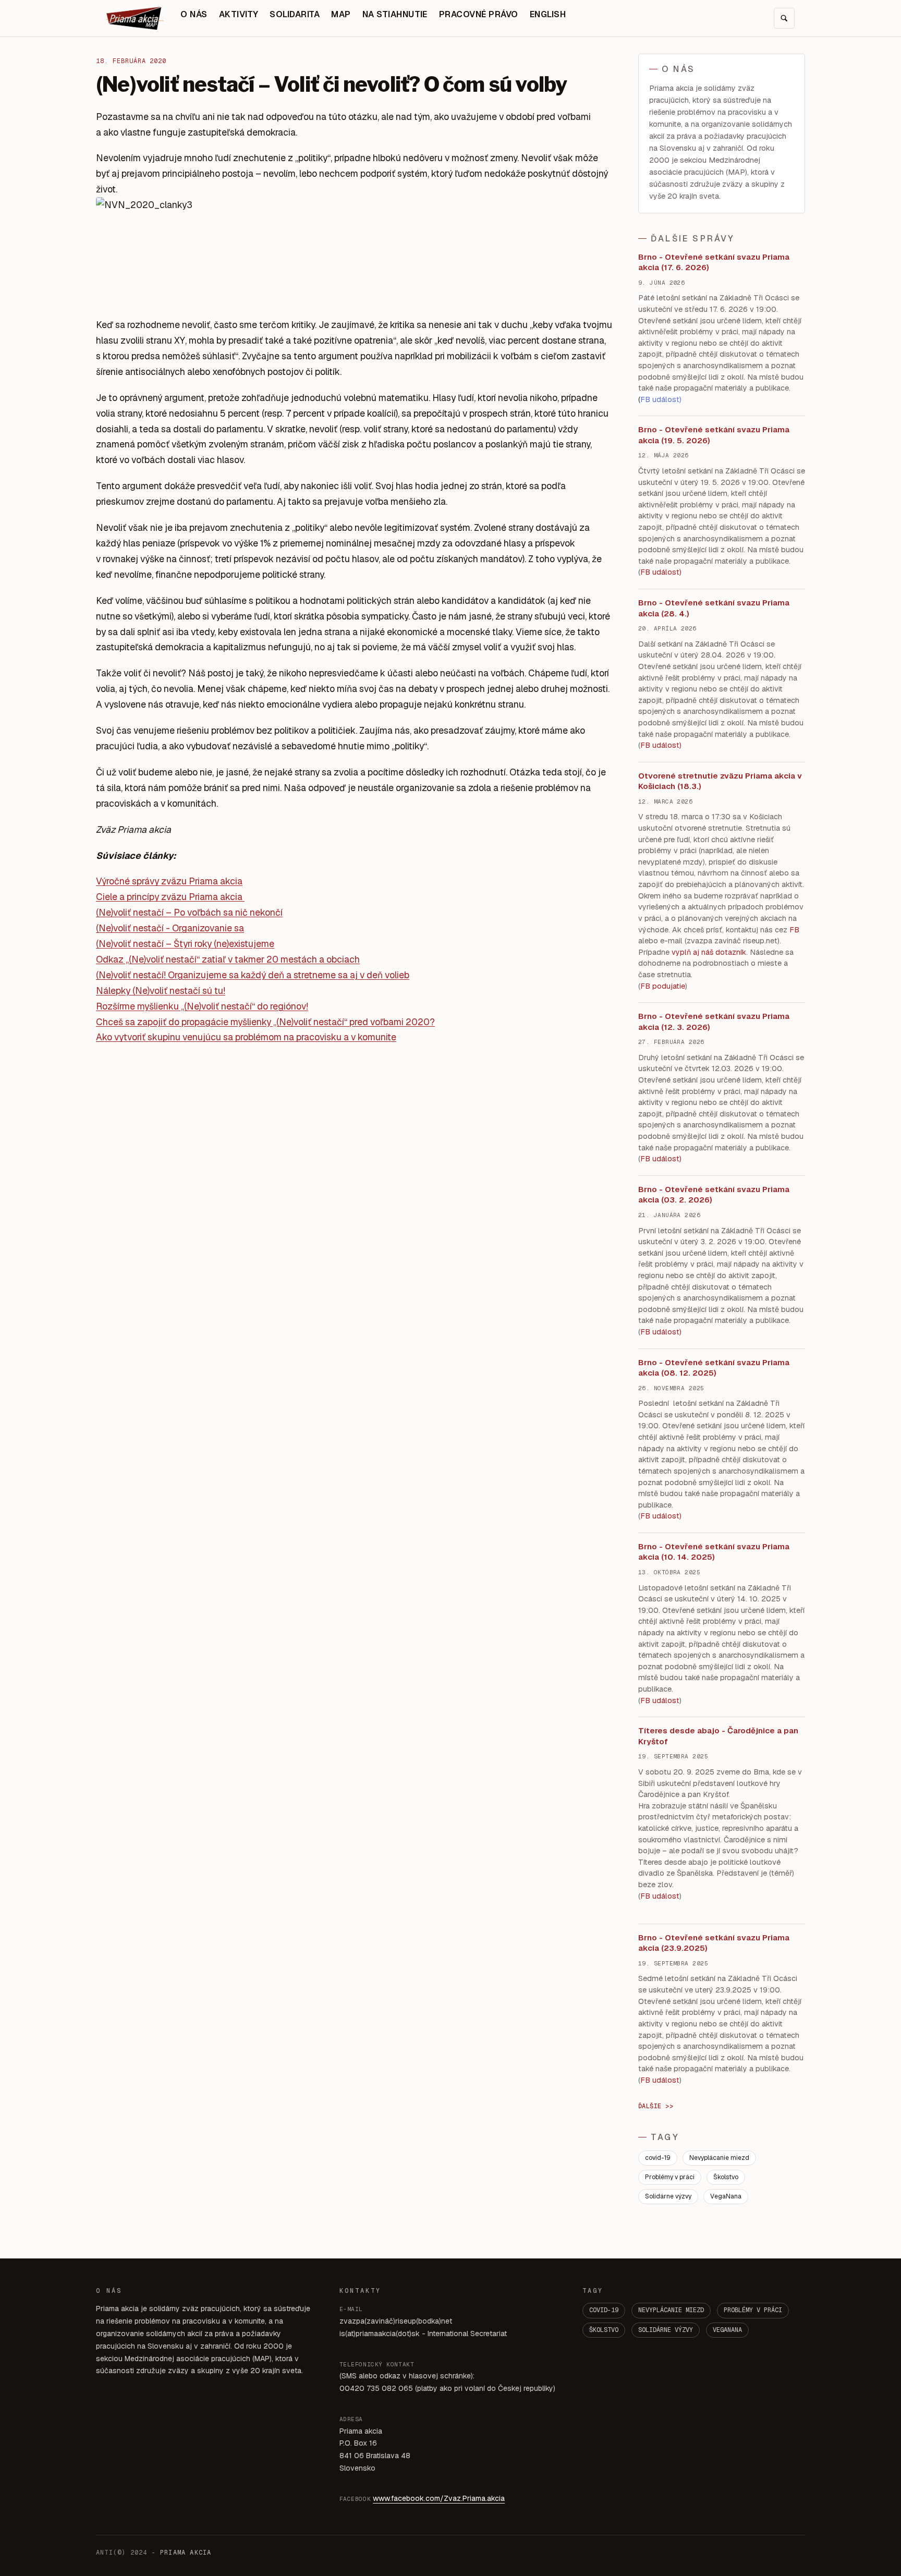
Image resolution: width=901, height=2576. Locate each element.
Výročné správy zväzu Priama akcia (169, 881)
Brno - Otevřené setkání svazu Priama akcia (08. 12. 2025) (714, 1368)
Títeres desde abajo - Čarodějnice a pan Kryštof (718, 1736)
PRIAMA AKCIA (186, 2553)
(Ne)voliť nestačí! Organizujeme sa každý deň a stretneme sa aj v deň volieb (253, 975)
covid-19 (658, 2158)
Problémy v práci (670, 2177)
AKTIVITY (239, 14)
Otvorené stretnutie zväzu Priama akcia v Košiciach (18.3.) (720, 781)
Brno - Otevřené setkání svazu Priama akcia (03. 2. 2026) (714, 1195)
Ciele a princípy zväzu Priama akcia (169, 897)
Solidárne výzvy (668, 2196)
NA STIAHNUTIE (395, 14)
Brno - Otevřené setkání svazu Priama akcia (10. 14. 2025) (714, 1552)
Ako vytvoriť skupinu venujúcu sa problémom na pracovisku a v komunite (246, 1037)
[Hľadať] (784, 18)
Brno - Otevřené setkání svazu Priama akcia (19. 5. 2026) (714, 435)
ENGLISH (548, 14)
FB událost (660, 1159)
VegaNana (726, 2196)
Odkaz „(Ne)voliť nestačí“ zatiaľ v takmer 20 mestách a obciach (228, 959)
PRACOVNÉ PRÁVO (479, 14)
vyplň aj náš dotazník (709, 952)
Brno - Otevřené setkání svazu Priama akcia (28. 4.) (714, 608)
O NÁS (194, 14)
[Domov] (135, 18)
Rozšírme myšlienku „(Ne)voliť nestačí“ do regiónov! (202, 1006)
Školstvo (726, 2177)
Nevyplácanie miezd (719, 2158)
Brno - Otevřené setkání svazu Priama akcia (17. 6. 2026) (714, 262)
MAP (341, 14)
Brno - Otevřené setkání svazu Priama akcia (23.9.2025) (714, 1943)
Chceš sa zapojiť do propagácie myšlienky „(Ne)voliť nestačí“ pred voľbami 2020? (265, 1022)
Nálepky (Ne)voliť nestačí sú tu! (161, 991)
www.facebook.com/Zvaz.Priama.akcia (439, 2498)
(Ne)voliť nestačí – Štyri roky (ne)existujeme (185, 944)
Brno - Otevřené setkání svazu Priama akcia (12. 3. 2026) (714, 1022)
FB (794, 930)
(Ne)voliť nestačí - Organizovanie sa (170, 928)
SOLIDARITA (295, 14)
